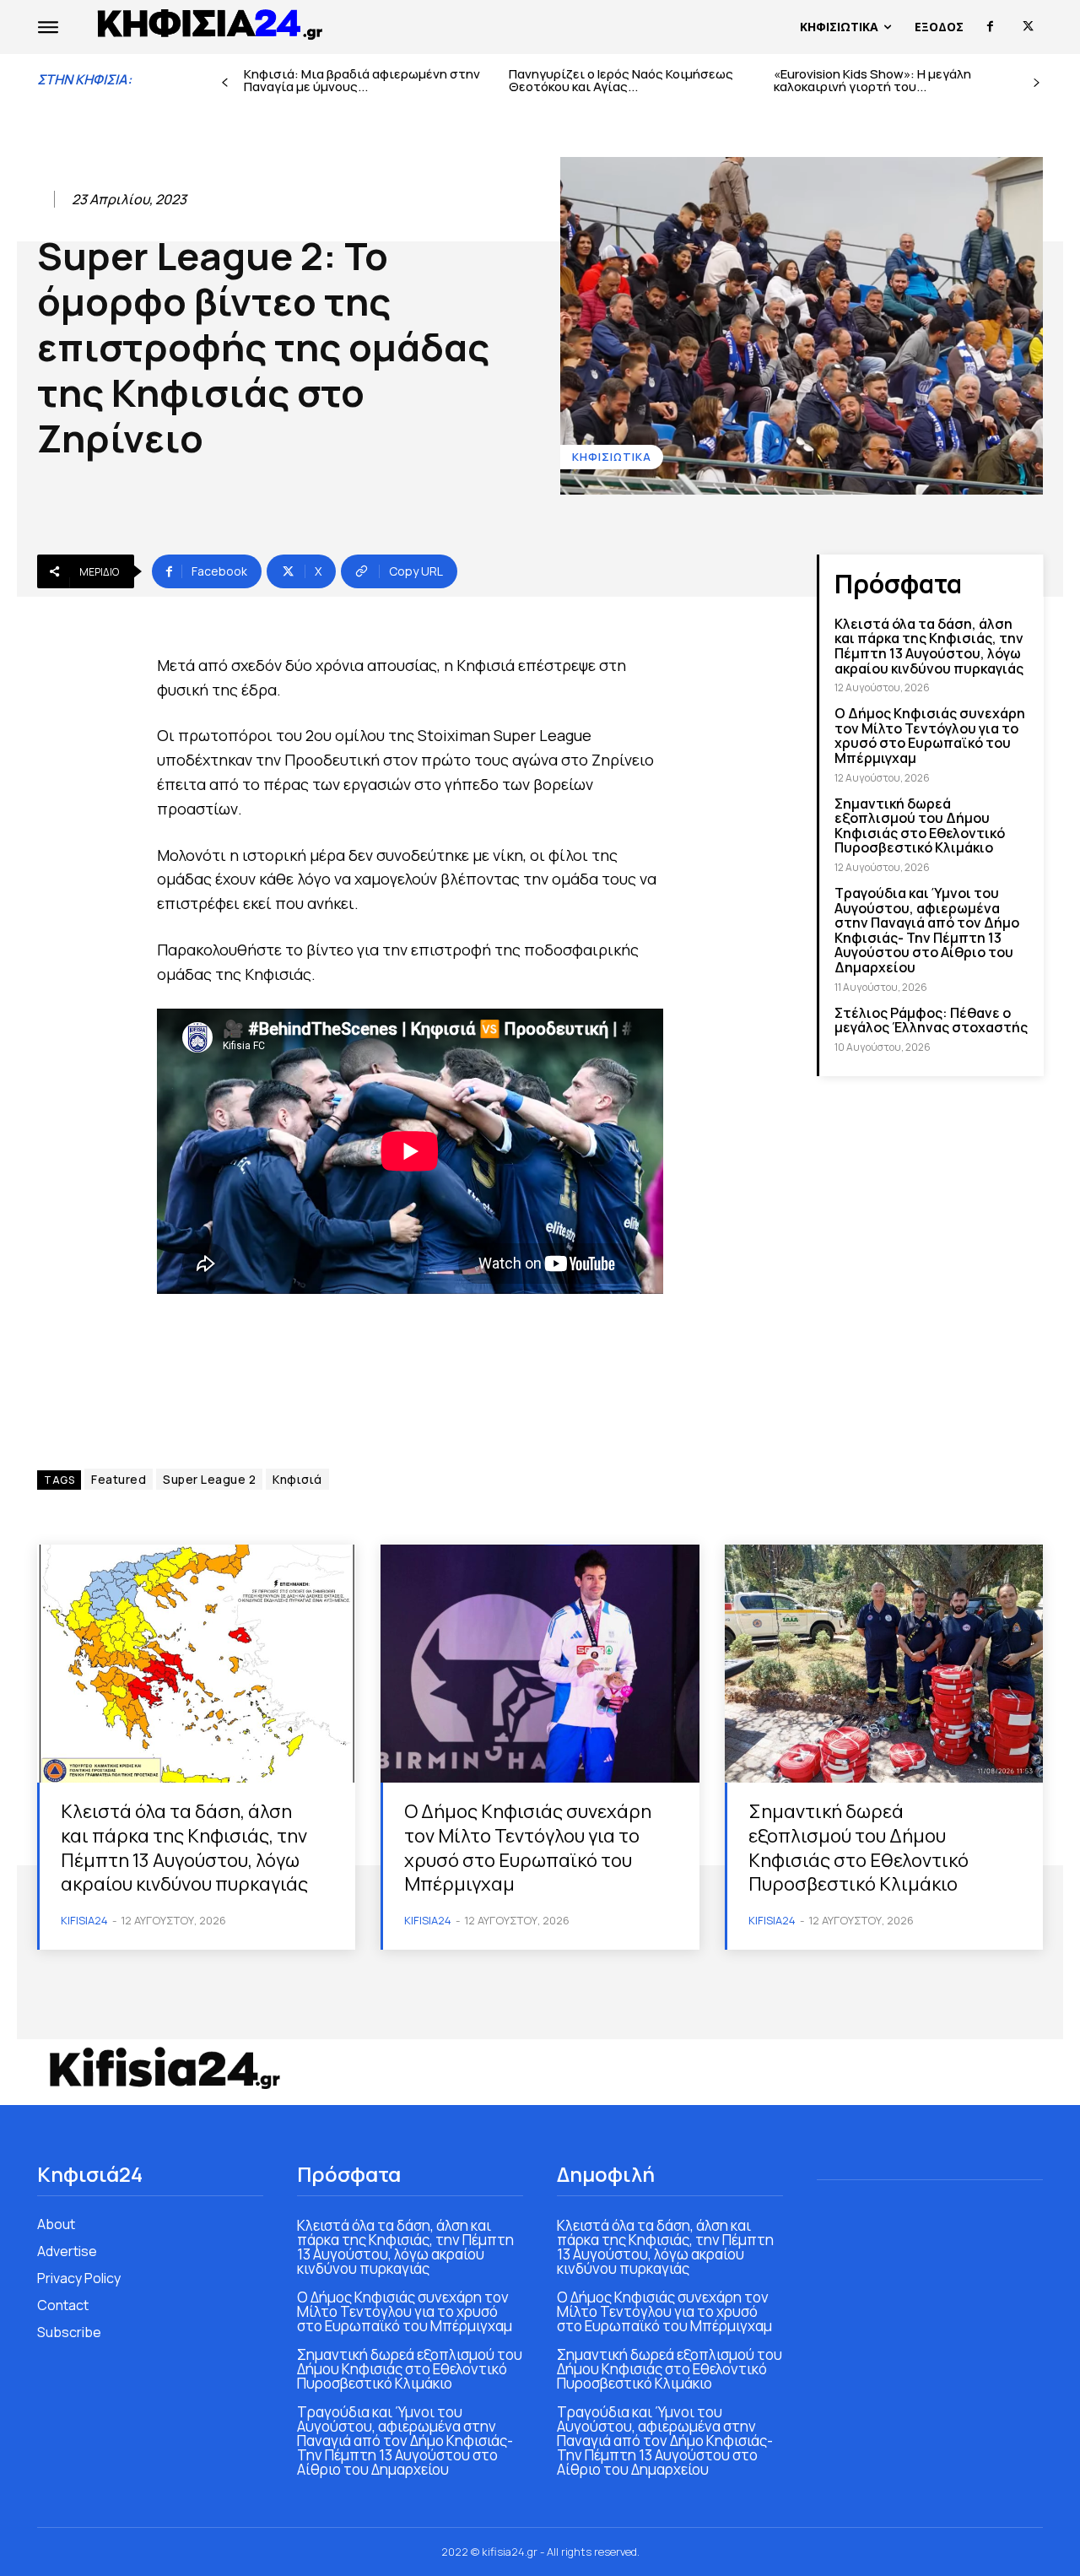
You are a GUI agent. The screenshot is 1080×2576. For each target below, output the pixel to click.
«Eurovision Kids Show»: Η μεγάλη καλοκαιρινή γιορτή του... (872, 80)
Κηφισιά (297, 1479)
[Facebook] (990, 27)
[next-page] (1037, 83)
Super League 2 (209, 1479)
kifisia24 (84, 1920)
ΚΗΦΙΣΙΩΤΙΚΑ (612, 457)
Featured (119, 1479)
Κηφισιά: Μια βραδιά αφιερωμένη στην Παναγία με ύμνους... (362, 80)
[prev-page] (225, 83)
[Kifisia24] (211, 23)
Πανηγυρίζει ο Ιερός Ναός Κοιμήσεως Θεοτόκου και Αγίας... (621, 80)
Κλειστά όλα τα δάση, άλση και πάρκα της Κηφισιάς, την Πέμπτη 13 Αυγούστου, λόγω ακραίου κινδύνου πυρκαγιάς (929, 646)
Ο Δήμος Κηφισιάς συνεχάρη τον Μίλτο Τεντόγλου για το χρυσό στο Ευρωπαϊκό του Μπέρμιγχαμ (930, 736)
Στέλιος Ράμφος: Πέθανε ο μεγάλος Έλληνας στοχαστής (931, 1020)
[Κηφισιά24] (164, 2068)
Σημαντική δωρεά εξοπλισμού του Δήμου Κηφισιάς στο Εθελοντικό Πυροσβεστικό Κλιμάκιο (920, 826)
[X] (1028, 27)
